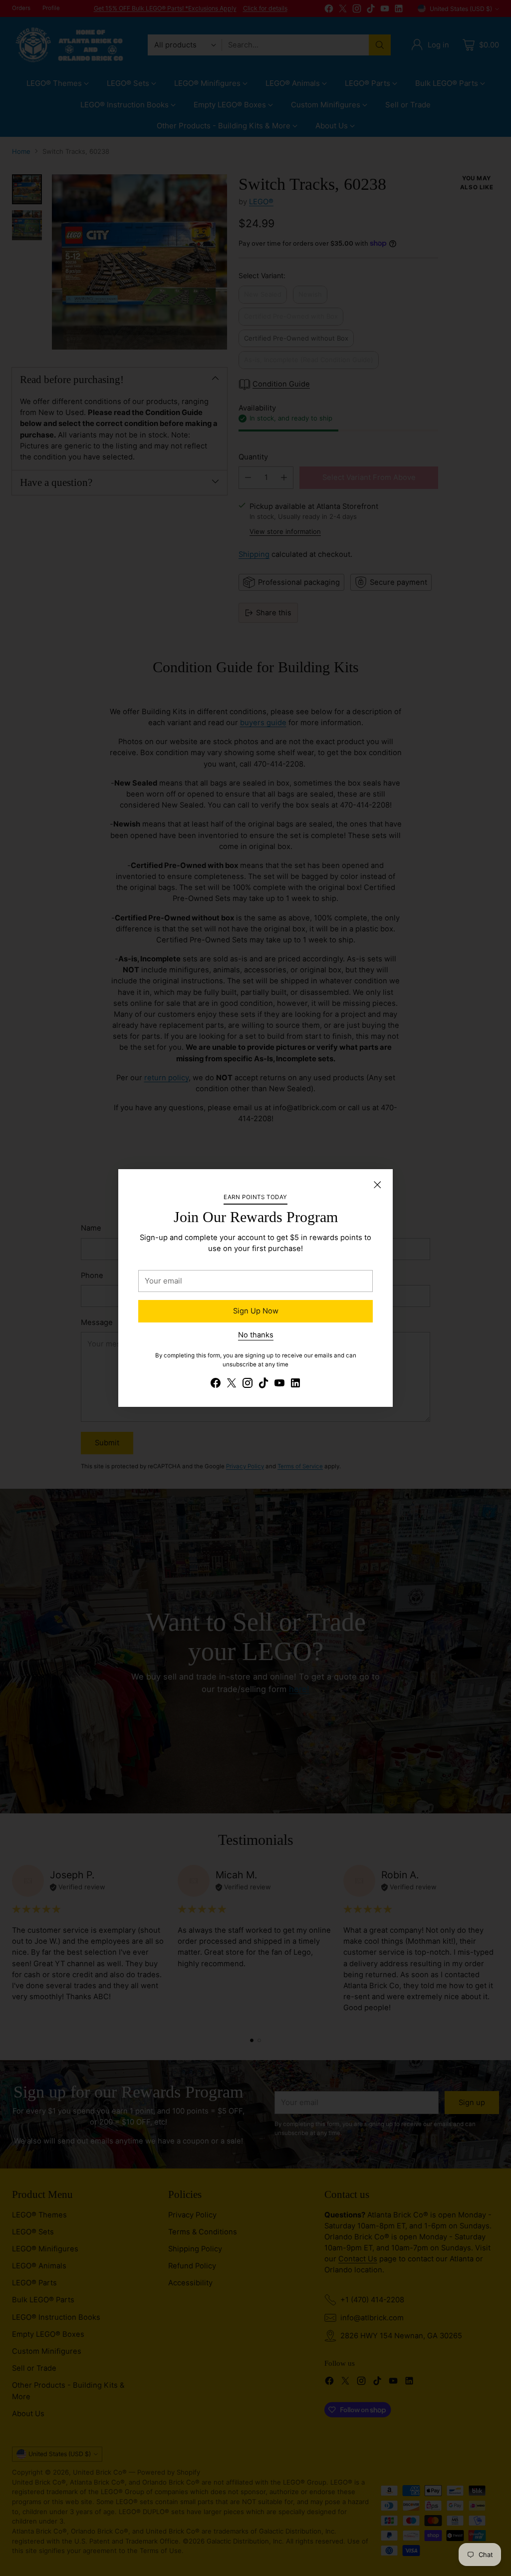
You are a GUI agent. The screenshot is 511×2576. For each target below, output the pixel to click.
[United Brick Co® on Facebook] (216, 1384)
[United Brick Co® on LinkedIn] (295, 1384)
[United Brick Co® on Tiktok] (263, 1384)
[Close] (377, 1185)
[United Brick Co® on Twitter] (232, 1384)
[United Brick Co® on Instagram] (248, 1384)
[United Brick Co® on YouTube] (279, 1384)
